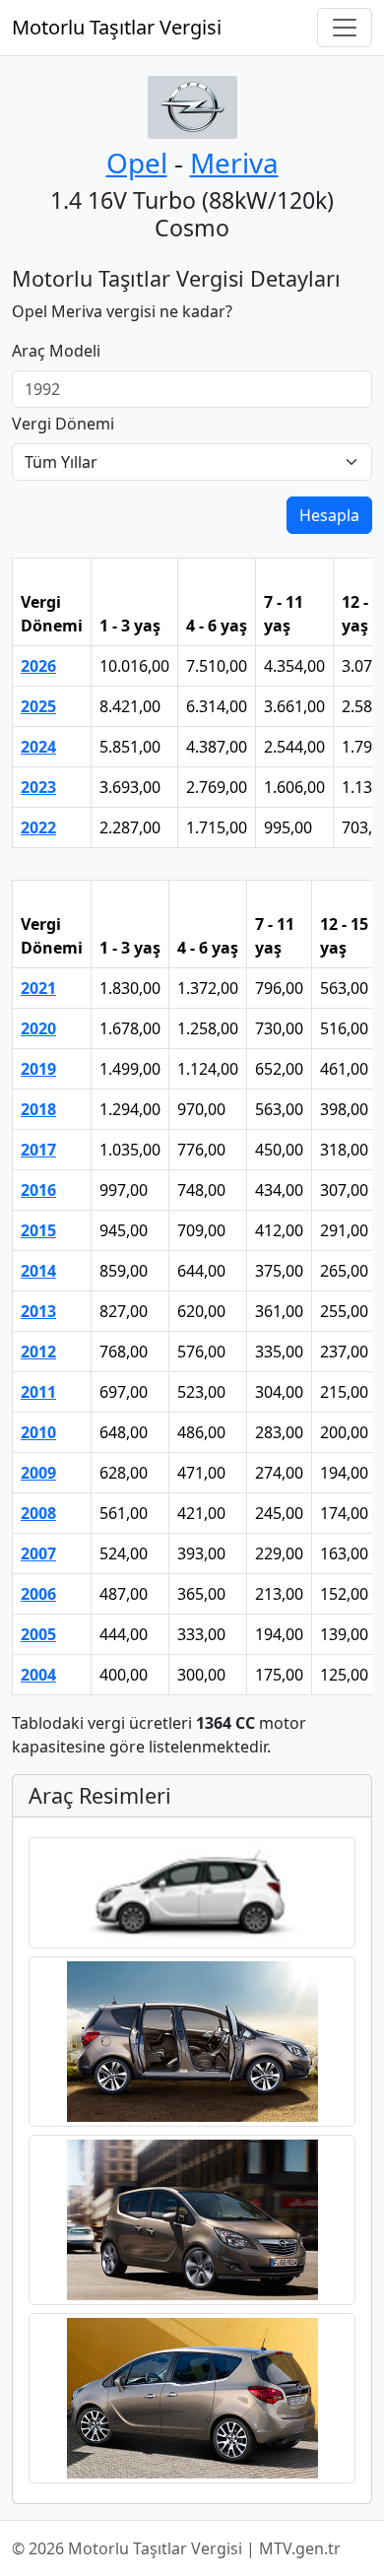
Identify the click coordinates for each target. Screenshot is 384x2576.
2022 (38, 827)
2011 (38, 1392)
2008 (38, 1513)
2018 (38, 1109)
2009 (38, 1473)
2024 (38, 747)
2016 (38, 1190)
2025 (38, 706)
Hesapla (329, 515)
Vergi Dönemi (63, 424)
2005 (38, 1634)
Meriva (234, 163)
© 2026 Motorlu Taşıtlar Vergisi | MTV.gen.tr (176, 2548)
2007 (38, 1553)
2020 (38, 1028)
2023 (38, 787)
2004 (38, 1675)
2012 (38, 1352)
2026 (38, 666)
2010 (38, 1432)
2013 (38, 1311)
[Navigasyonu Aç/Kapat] (345, 28)
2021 (38, 988)
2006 (38, 1594)
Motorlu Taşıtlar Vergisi (117, 27)
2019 (38, 1069)
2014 (38, 1271)
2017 (38, 1150)
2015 (38, 1230)
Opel (137, 163)
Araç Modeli (56, 351)
